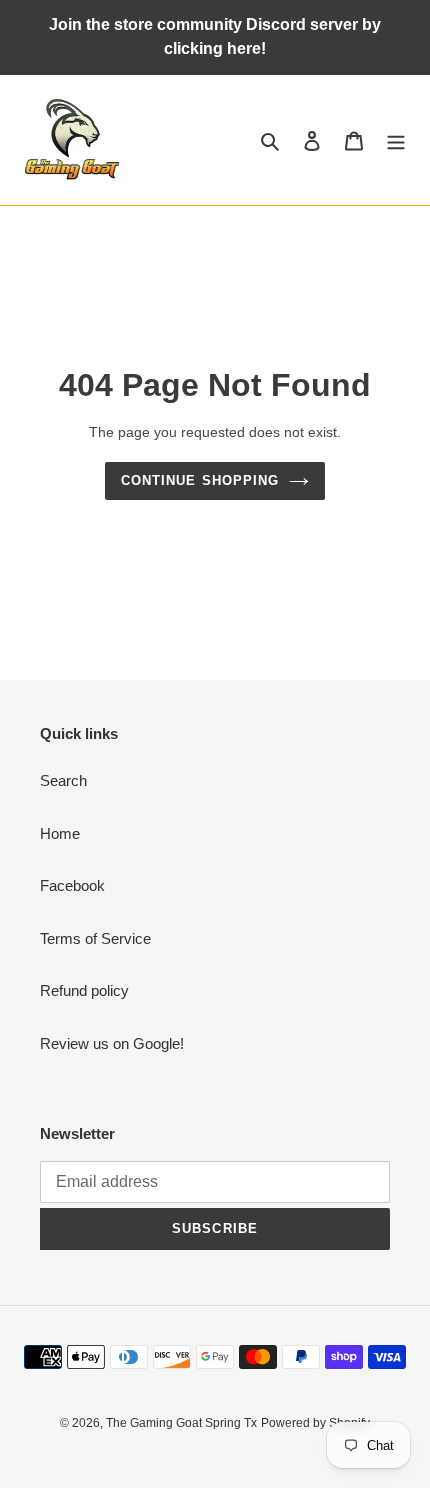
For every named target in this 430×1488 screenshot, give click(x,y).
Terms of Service (95, 938)
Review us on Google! (112, 1043)
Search (63, 780)
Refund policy (84, 990)
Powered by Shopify (315, 1423)
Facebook (72, 885)
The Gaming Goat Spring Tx (181, 1423)
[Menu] (396, 140)
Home (60, 833)
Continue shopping (200, 480)
